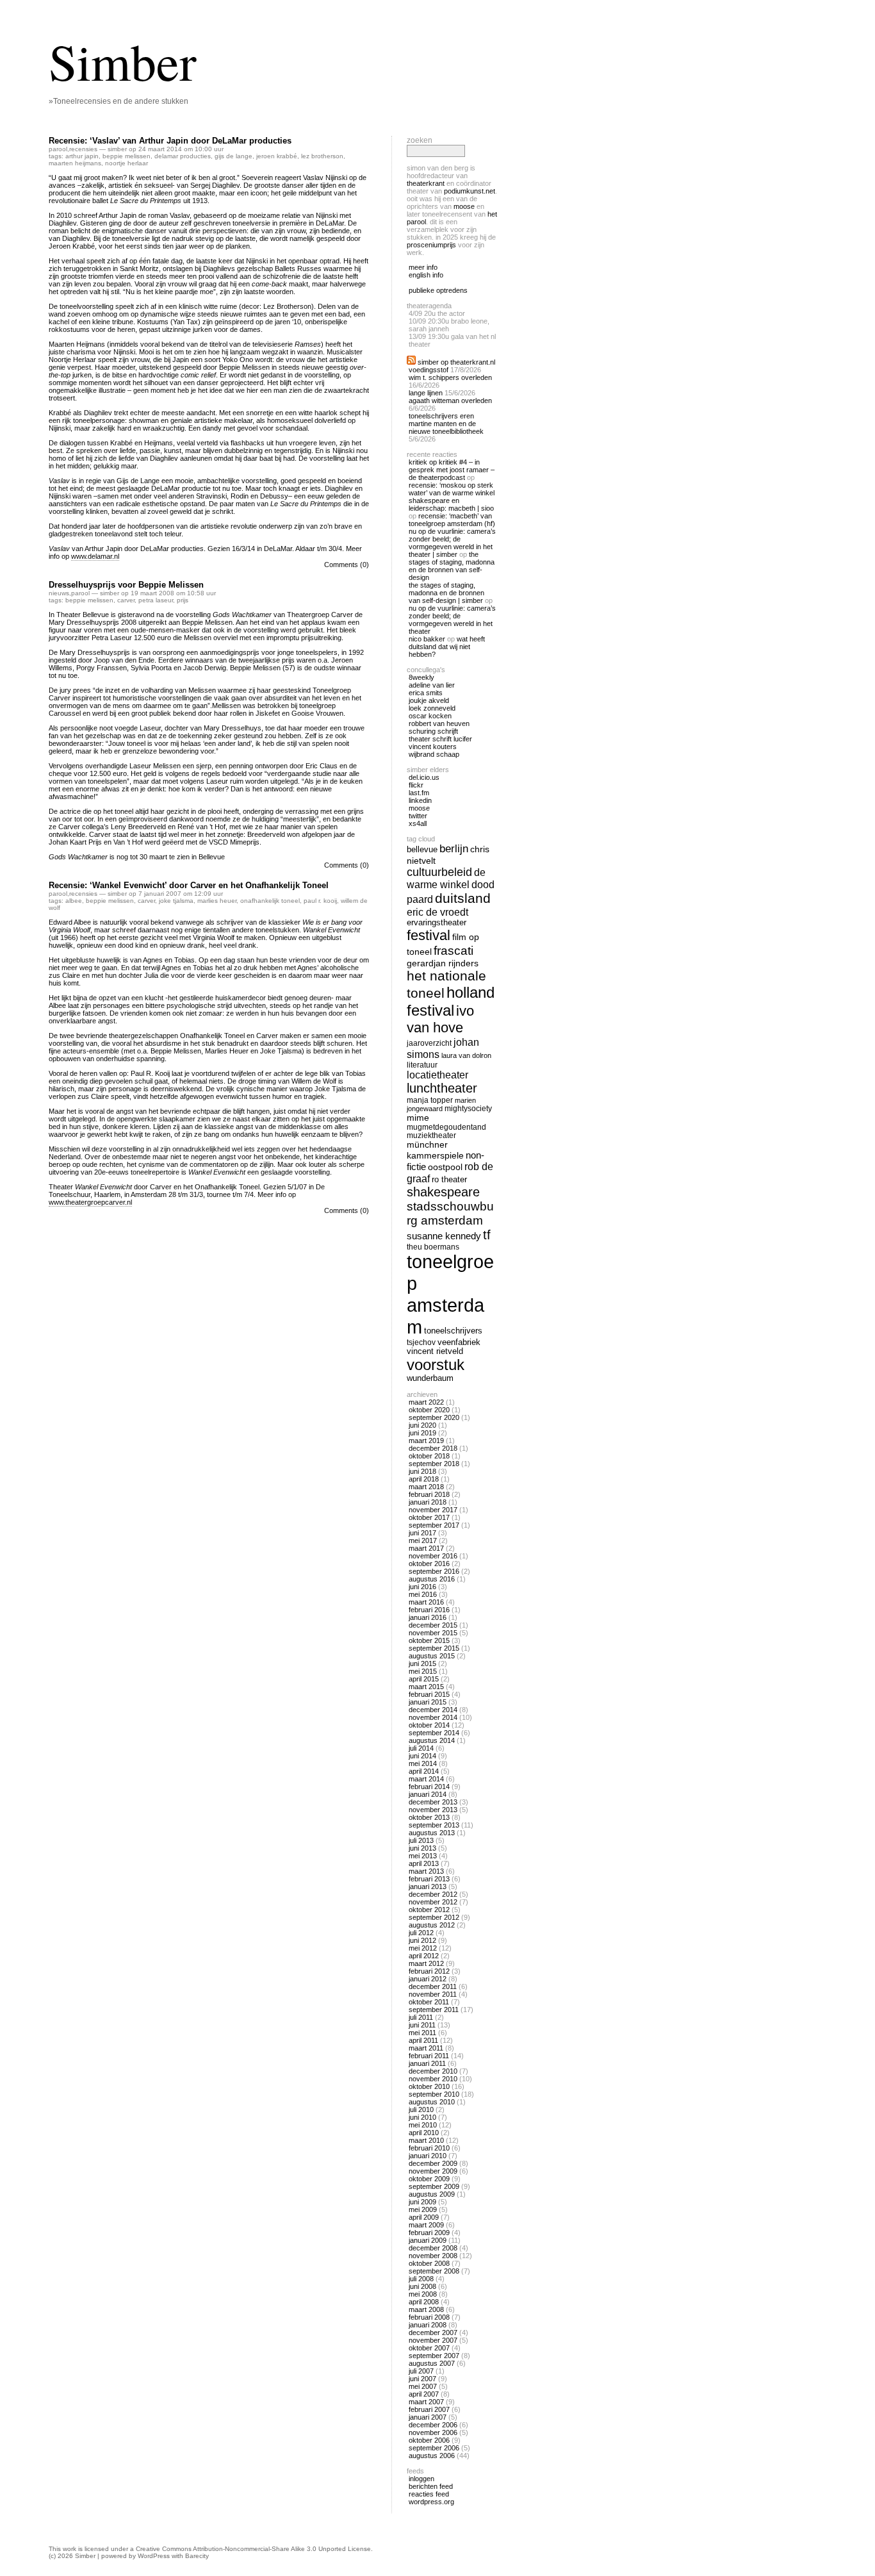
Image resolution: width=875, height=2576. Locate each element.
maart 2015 (426, 1687)
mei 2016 (423, 1594)
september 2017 (434, 1525)
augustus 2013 (432, 1833)
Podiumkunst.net (470, 191)
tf (487, 1235)
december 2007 (433, 2332)
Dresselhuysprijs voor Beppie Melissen (126, 585)
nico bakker (427, 639)
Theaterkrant (426, 183)
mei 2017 (423, 1540)
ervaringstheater (437, 923)
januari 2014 (428, 1794)
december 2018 (433, 1448)
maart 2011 (426, 2048)
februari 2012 (429, 1971)
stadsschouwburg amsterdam (450, 1213)
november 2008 (433, 2256)
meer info (423, 267)
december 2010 (433, 2071)
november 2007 (433, 2340)
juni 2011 (422, 2025)
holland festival (451, 1001)
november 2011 (433, 1994)
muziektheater (431, 1135)
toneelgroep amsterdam (450, 1294)
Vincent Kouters (433, 747)
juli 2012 (421, 1933)
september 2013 (434, 1825)
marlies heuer (217, 901)
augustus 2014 (432, 1740)
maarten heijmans (75, 163)
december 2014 (433, 1710)
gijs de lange (233, 156)
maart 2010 (426, 2140)
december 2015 (433, 1625)
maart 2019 (426, 1441)
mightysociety (468, 1108)
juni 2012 (422, 1940)
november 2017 (433, 1510)
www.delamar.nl (95, 556)
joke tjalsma (176, 901)
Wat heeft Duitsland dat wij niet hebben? (447, 647)
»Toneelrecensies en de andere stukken (119, 101)
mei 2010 (423, 2125)
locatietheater (437, 1075)
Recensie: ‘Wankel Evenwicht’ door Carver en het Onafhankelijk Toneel (189, 885)
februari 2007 (429, 2409)
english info (426, 275)
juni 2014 (422, 1756)
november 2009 (433, 2171)
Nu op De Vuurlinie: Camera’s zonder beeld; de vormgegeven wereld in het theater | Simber (452, 543)
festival (429, 935)
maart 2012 (426, 1963)
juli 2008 (421, 2279)
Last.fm (419, 793)
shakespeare (443, 1192)
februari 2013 (429, 1879)
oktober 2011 (429, 2002)
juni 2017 (422, 1533)
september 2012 (434, 1917)
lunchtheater (442, 1088)
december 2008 (433, 2248)
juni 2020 (422, 1425)
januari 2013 (428, 1887)
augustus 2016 (432, 1579)
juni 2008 (422, 2286)
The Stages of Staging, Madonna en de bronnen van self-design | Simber (446, 593)
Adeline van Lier (432, 685)
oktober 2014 (429, 1725)
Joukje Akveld (429, 700)
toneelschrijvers (453, 1331)
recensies (83, 149)
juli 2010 (421, 2110)
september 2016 (434, 1571)
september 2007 (434, 2356)
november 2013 (433, 1810)
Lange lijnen (426, 393)
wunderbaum (430, 1378)
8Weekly (421, 677)
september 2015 (434, 1648)
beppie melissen (127, 156)
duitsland (463, 898)
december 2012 (433, 1894)
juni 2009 (422, 2202)
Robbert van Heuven (439, 723)
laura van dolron (466, 1055)
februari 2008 (429, 2317)
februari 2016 (429, 1610)
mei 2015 (423, 1671)
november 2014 (433, 1717)
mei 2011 (422, 2033)
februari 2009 (429, 2233)
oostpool (445, 1167)
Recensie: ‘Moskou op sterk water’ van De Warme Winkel (452, 489)
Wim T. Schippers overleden (450, 377)
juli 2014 (421, 1748)
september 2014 (434, 1733)
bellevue (422, 849)
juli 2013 (421, 1840)
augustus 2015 (432, 1656)
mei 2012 (423, 1948)
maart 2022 (426, 1402)
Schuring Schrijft (433, 731)
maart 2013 (426, 1871)
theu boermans (433, 1247)
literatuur (422, 1065)
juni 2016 (422, 1587)
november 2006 (433, 2432)
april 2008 (424, 2302)
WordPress (154, 2556)
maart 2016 (426, 1602)
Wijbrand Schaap (434, 754)
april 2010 (424, 2133)
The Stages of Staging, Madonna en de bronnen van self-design (452, 566)
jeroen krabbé (277, 156)
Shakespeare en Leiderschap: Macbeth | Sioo (451, 504)
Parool (58, 149)
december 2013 (433, 1802)
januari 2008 (428, 2325)
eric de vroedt (437, 912)
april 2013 (424, 1863)
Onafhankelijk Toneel (270, 901)
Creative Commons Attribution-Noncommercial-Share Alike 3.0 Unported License (253, 2549)
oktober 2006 (429, 2440)
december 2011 (433, 1986)
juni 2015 (422, 1664)
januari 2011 (427, 2063)
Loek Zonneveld (432, 708)
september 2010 (434, 2094)
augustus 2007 (432, 2363)
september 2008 (434, 2271)
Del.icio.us (424, 777)
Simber (123, 61)
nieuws (59, 593)
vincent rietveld (435, 1351)
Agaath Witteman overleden (450, 400)
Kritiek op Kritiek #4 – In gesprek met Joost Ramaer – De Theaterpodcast (452, 470)
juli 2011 (421, 2017)
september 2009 (434, 2186)
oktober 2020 (429, 1410)
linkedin (420, 800)
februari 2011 (429, 2056)
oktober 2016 (429, 1564)
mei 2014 (423, 1763)
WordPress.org (431, 2502)
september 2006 (434, 2448)
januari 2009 (428, 2240)
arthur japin (82, 156)
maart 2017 (426, 1548)
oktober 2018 (429, 1456)
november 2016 (433, 1556)
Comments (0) (347, 565)
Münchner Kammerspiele (435, 1150)
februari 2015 (429, 1694)
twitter (418, 816)
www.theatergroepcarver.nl (90, 1202)
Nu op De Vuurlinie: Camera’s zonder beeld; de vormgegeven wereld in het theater (452, 620)
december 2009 (433, 2163)
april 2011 (423, 2040)
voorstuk (436, 1365)
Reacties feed (429, 2494)
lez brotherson (322, 156)
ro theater (449, 1179)
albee (74, 901)
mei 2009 (423, 2209)
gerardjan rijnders (443, 963)
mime (418, 1118)
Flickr (416, 785)
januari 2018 (428, 1502)
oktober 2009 (429, 2179)
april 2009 (424, 2217)
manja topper (430, 1100)
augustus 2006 (432, 2456)
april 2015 (424, 1679)
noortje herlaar (127, 163)
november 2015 (433, 1633)
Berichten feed (431, 2486)
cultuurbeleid (439, 872)
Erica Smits (426, 693)
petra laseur (156, 600)
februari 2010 (429, 2148)
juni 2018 (422, 1471)
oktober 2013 (429, 1817)
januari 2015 (428, 1702)
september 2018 (434, 1464)
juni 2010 (422, 2117)
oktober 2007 (429, 2348)
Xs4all (418, 823)
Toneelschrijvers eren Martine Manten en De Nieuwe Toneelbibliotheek (446, 424)
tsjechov (421, 1342)
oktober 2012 (429, 1910)
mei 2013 (423, 1856)
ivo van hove (440, 1019)
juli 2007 (421, 2371)
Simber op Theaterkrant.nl (456, 362)
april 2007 (424, 2394)
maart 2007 (426, 2402)
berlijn (454, 849)
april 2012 (424, 1956)
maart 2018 (426, 1487)
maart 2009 (426, 2225)
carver (126, 600)
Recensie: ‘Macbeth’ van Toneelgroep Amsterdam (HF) (452, 520)
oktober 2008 (429, 2263)
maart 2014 (426, 1779)
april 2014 (424, 1771)
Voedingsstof (429, 370)
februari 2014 (429, 1787)
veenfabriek (459, 1342)
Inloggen (421, 2479)
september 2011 (434, 2010)
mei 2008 (423, 2294)
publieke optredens (438, 290)
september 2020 (434, 1417)
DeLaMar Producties (183, 156)
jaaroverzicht (429, 1043)
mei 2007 (423, 2386)
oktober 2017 (429, 1517)
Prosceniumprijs (431, 245)
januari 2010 (428, 2156)
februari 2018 (429, 1494)
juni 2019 (422, 1433)
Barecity (197, 2556)
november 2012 (433, 1902)
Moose (464, 206)
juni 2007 (422, 2379)
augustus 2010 (432, 2102)
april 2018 (424, 1479)
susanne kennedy (444, 1236)
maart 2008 (426, 2309)
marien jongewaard (441, 1104)
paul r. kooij (320, 901)
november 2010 (433, 2079)
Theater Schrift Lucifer (440, 739)
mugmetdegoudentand (446, 1127)
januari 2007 (428, 2417)
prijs (183, 600)
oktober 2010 (429, 2086)
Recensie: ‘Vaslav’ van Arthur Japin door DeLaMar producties (170, 141)
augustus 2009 (432, 2194)
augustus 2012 (432, 1925)
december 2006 (433, 2425)
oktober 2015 (429, 1640)
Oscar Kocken (430, 716)
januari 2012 (428, 1979)
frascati (454, 951)
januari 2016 (428, 1617)
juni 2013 (422, 1848)
